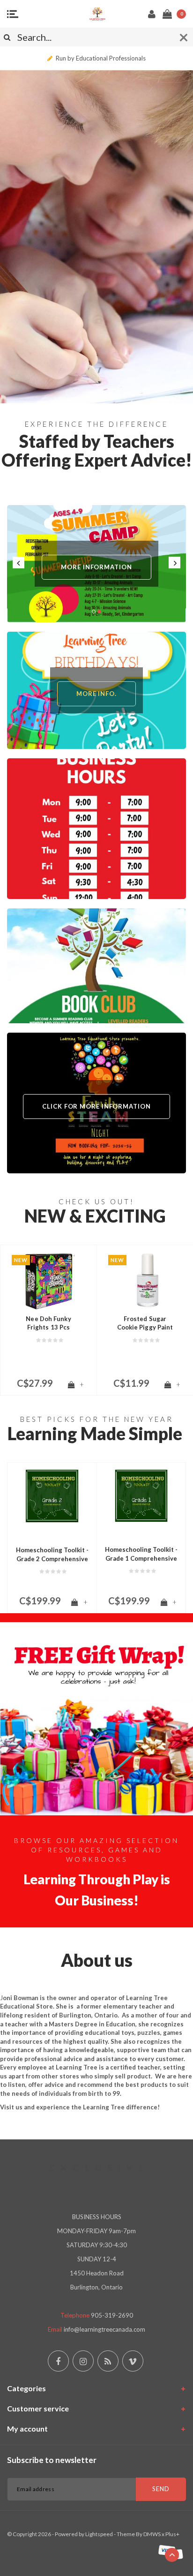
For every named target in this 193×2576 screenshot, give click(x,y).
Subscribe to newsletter (52, 2460)
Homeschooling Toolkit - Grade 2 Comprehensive (52, 1554)
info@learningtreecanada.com (104, 2329)
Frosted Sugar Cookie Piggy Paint (145, 1323)
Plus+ (172, 2534)
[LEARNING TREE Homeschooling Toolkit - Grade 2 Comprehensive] (52, 1496)
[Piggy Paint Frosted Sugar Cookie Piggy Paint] (145, 1281)
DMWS (152, 2534)
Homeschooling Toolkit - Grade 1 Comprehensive (141, 1554)
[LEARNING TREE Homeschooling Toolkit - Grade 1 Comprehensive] (141, 1496)
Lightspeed (99, 2534)
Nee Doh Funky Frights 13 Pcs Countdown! (48, 1323)
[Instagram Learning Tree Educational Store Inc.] (83, 2361)
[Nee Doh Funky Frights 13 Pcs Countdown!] (48, 1281)
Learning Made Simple (95, 1433)
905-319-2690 (112, 2315)
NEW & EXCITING (95, 1216)
